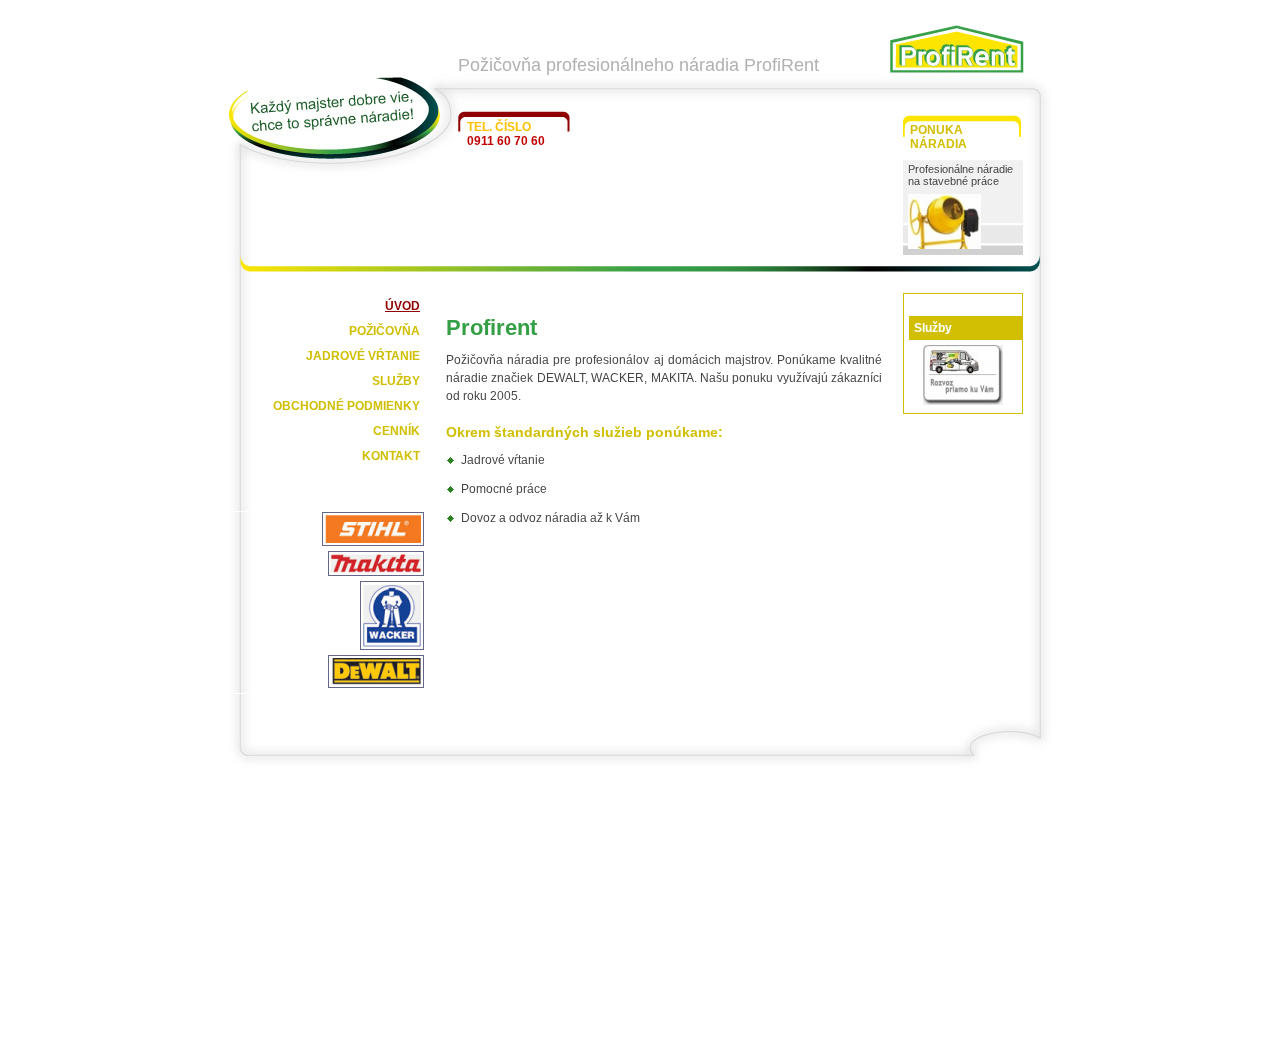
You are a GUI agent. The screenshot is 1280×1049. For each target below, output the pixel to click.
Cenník (396, 431)
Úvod (402, 306)
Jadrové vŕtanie (363, 356)
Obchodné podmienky (346, 406)
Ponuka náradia (938, 137)
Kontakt (391, 456)
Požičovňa (384, 331)
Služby (396, 381)
